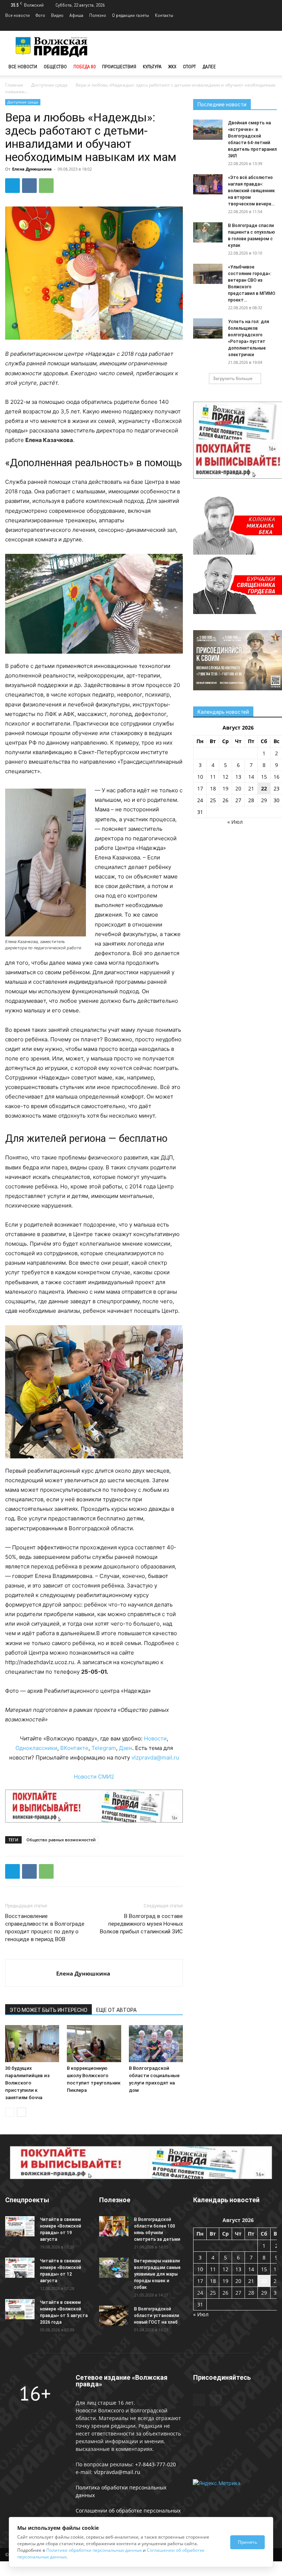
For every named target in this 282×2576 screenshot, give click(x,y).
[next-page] (21, 2112)
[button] (268, 67)
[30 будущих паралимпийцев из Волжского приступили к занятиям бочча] (32, 2044)
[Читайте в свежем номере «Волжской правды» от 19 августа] (20, 2226)
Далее (209, 67)
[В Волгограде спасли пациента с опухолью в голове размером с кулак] (208, 232)
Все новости (17, 15)
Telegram (104, 1748)
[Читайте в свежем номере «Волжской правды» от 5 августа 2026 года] (20, 2309)
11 (213, 777)
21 (251, 788)
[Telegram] (259, 26)
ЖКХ (172, 67)
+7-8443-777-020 (156, 2464)
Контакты (164, 15)
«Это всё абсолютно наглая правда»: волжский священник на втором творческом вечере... (252, 191)
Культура (152, 67)
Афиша (76, 15)
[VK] (29, 186)
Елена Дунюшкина (32, 169)
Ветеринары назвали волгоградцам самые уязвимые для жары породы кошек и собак (157, 2274)
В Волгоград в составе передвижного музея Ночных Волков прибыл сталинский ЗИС (141, 1924)
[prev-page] (10, 2112)
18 (213, 788)
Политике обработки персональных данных (94, 2550)
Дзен (126, 1748)
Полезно (98, 15)
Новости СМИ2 (94, 1777)
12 (225, 777)
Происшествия (119, 67)
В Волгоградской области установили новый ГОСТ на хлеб (157, 2316)
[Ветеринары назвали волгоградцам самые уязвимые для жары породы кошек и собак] (114, 2268)
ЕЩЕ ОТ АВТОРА (116, 2010)
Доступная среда (49, 85)
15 (264, 777)
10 (200, 777)
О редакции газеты (131, 15)
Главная (14, 85)
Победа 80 (84, 67)
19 (225, 788)
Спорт (189, 67)
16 (276, 777)
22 (264, 788)
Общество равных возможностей (61, 1840)
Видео (57, 15)
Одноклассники (36, 1748)
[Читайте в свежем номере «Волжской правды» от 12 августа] (20, 2268)
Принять (247, 2542)
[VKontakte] (271, 26)
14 (251, 777)
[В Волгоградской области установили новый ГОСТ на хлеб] (114, 2316)
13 (238, 777)
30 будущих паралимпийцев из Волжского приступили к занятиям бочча (27, 2083)
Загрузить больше (233, 378)
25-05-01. (95, 1672)
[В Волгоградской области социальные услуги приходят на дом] (156, 2044)
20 (238, 788)
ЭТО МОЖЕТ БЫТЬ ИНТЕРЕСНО (48, 2010)
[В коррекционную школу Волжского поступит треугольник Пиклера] (94, 2044)
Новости (155, 1738)
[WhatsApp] (46, 186)
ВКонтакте (74, 1748)
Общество (55, 67)
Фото (40, 15)
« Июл (235, 822)
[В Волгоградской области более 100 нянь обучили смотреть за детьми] (114, 2226)
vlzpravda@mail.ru (155, 1757)
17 (200, 788)
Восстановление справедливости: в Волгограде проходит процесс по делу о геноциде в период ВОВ (45, 1928)
